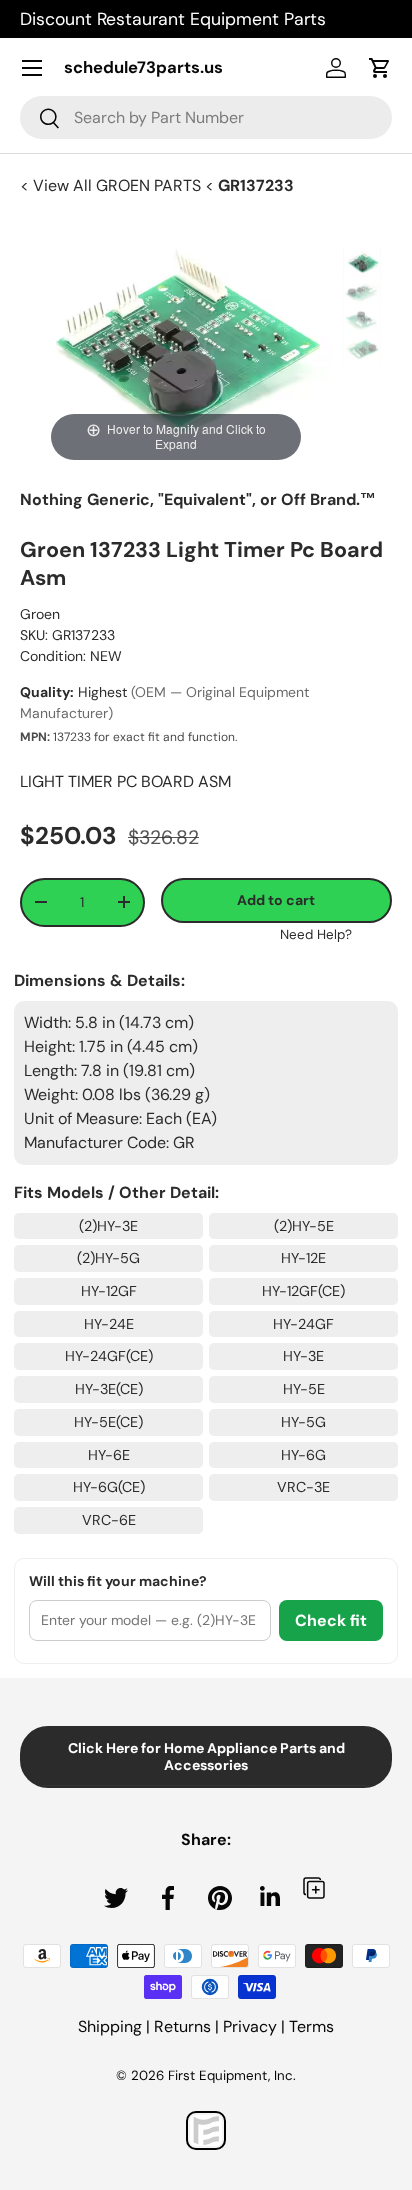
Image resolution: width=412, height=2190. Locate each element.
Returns (182, 2026)
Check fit (331, 1620)
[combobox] (206, 117)
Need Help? (316, 934)
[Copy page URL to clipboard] (314, 1887)
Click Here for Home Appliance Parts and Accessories (206, 1756)
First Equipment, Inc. (232, 2075)
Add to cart (276, 900)
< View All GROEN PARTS (112, 185)
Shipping (110, 2026)
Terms (311, 2026)
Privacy (250, 2026)
